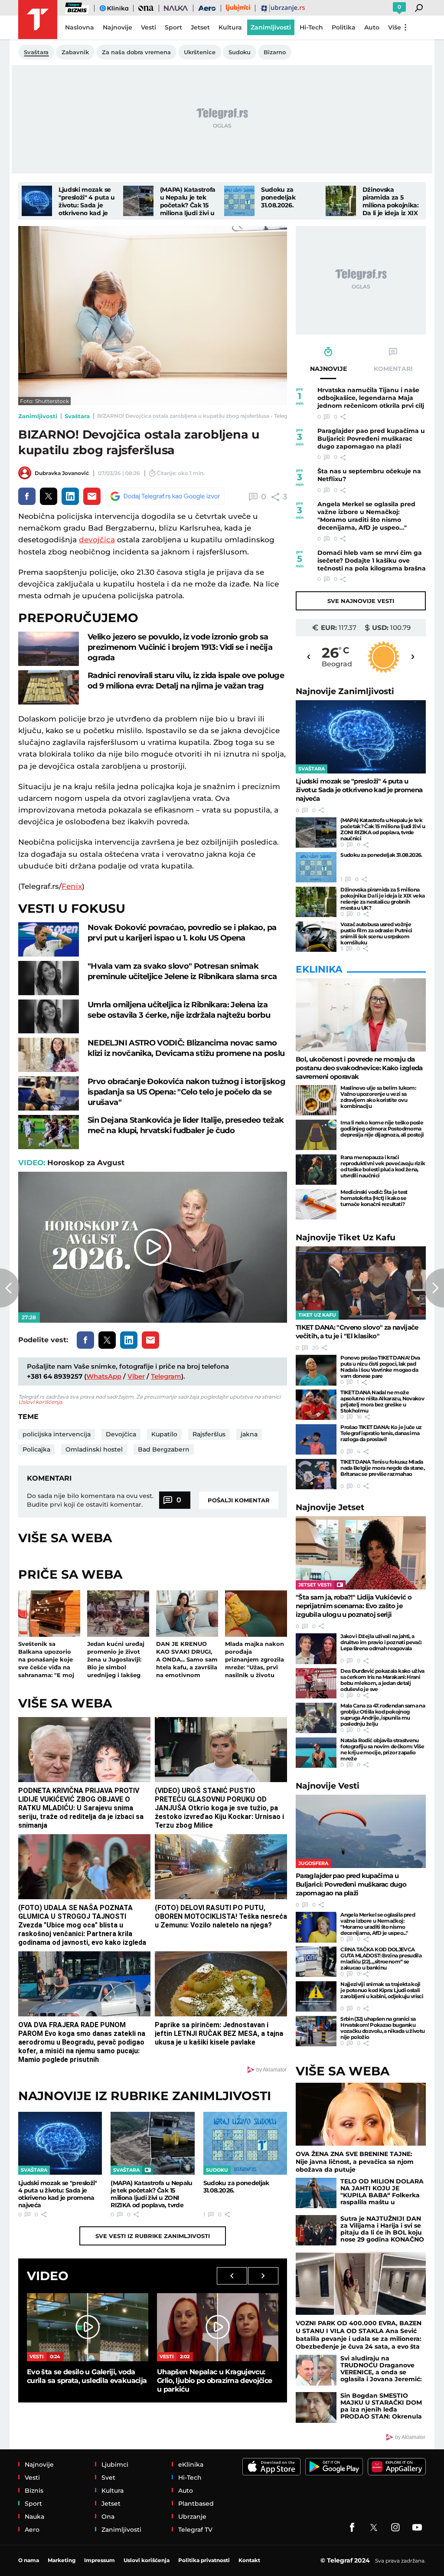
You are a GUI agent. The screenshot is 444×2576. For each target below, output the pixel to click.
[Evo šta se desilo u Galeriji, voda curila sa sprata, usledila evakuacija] (88, 2327)
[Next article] (434, 1288)
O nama (29, 2560)
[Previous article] (10, 1288)
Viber (136, 1376)
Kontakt (249, 2560)
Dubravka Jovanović (62, 473)
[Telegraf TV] (417, 2527)
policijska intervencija (57, 1434)
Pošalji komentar (239, 1500)
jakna (249, 1434)
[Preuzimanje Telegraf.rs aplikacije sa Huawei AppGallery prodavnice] (397, 2467)
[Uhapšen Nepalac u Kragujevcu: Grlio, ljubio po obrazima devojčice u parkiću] (218, 2327)
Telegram (166, 1376)
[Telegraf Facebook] (352, 2527)
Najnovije (345, 691)
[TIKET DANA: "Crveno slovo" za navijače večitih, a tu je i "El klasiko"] (361, 1283)
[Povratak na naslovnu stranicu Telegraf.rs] (38, 20)
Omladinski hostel (94, 1449)
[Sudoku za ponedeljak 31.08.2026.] (239, 201)
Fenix (72, 886)
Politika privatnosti (204, 2560)
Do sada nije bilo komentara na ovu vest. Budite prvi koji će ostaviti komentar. (90, 1500)
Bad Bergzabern (164, 1449)
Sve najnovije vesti (361, 601)
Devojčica (121, 1434)
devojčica (97, 540)
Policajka (36, 1449)
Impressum (100, 2560)
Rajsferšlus (209, 1434)
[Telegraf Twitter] (374, 2527)
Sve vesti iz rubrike (153, 2236)
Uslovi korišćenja (40, 1402)
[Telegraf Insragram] (395, 2527)
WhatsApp (104, 1376)
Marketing (62, 2560)
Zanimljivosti (38, 416)
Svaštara (77, 416)
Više (395, 27)
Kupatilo (164, 1434)
